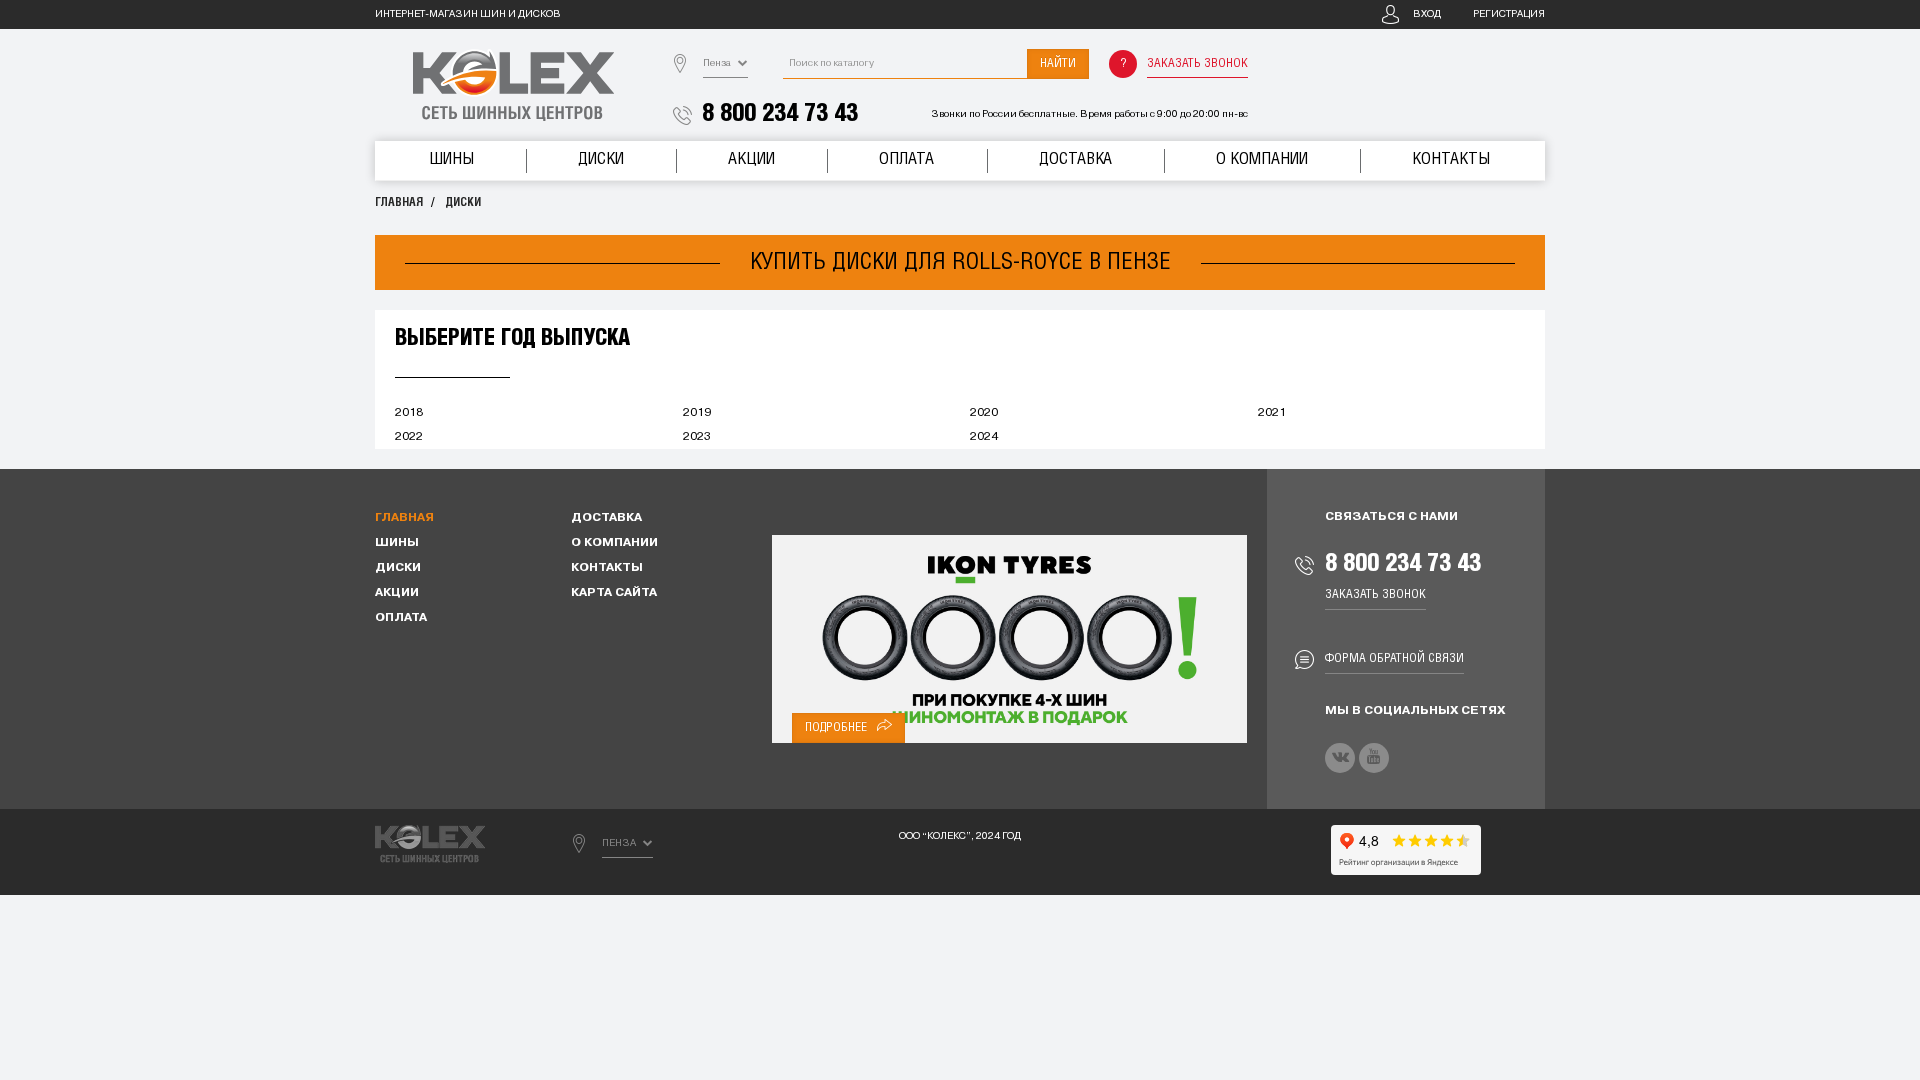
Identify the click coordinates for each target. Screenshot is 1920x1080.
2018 (409, 413)
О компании (1262, 159)
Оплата (906, 159)
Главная (399, 202)
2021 (1272, 413)
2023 (697, 437)
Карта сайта (614, 593)
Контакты (1451, 159)
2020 (984, 413)
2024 (984, 437)
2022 (409, 437)
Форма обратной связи (1394, 658)
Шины (451, 159)
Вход (1427, 14)
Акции (751, 159)
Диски (601, 159)
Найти (1058, 63)
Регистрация (1509, 14)
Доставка (1075, 159)
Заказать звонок (1197, 63)
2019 (697, 413)
